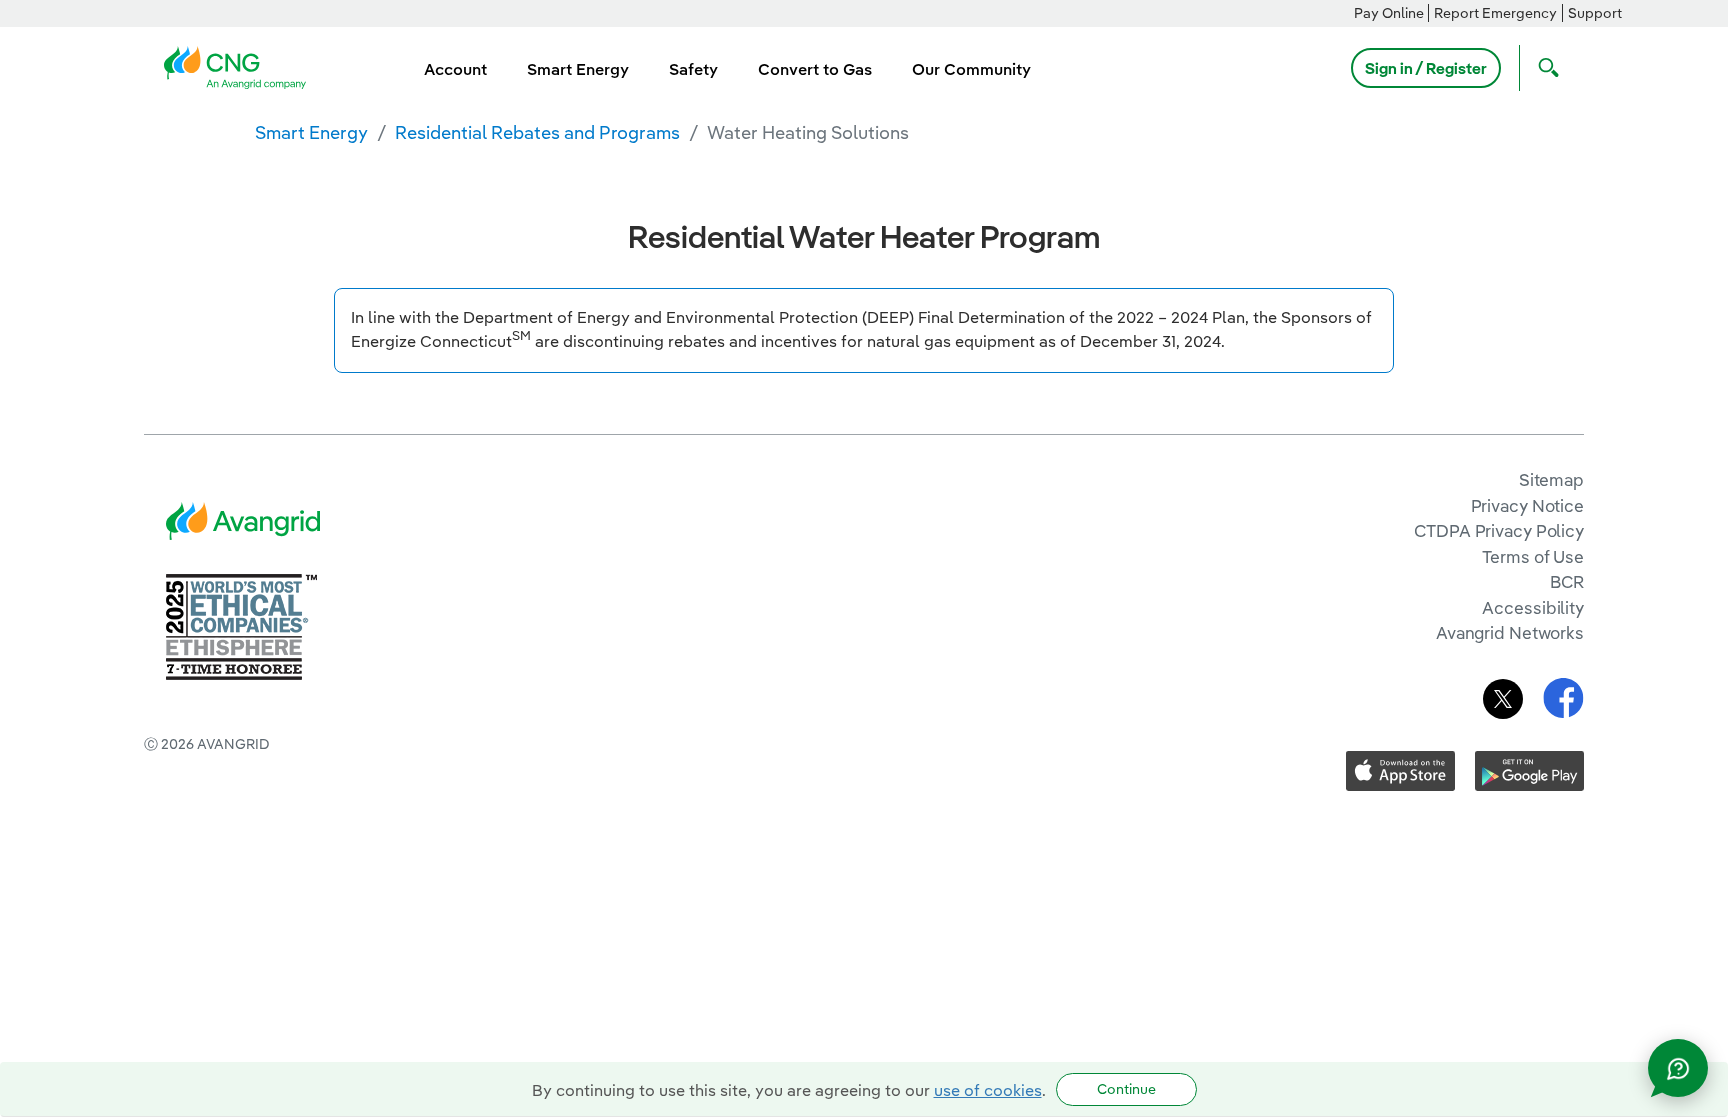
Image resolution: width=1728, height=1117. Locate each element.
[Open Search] (1544, 68)
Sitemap (1551, 479)
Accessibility (1533, 607)
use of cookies (988, 1090)
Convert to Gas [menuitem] (815, 69)
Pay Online (1389, 13)
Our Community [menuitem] (971, 69)
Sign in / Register (1426, 68)
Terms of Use (1533, 556)
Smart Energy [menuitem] (578, 69)
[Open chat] (1678, 1068)
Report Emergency (1495, 13)
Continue (1126, 1089)
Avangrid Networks (1510, 632)
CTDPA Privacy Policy (1499, 530)
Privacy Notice (1527, 505)
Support (1595, 13)
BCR (1567, 581)
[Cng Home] (241, 66)
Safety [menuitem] (693, 69)
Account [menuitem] (455, 69)
